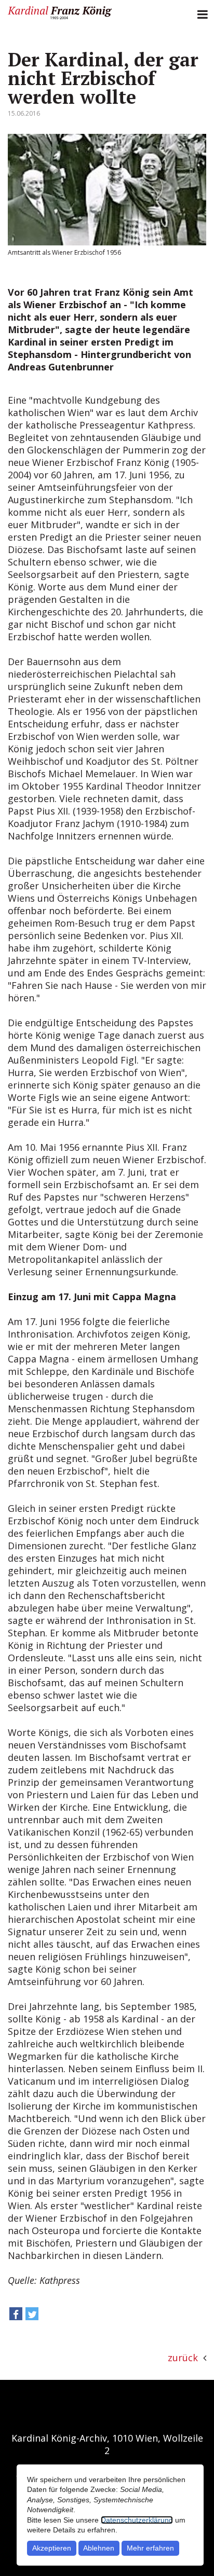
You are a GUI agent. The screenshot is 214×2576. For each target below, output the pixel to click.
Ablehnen (99, 2548)
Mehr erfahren (150, 2548)
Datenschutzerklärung (137, 2520)
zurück (183, 2358)
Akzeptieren (52, 2548)
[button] (16, 2316)
